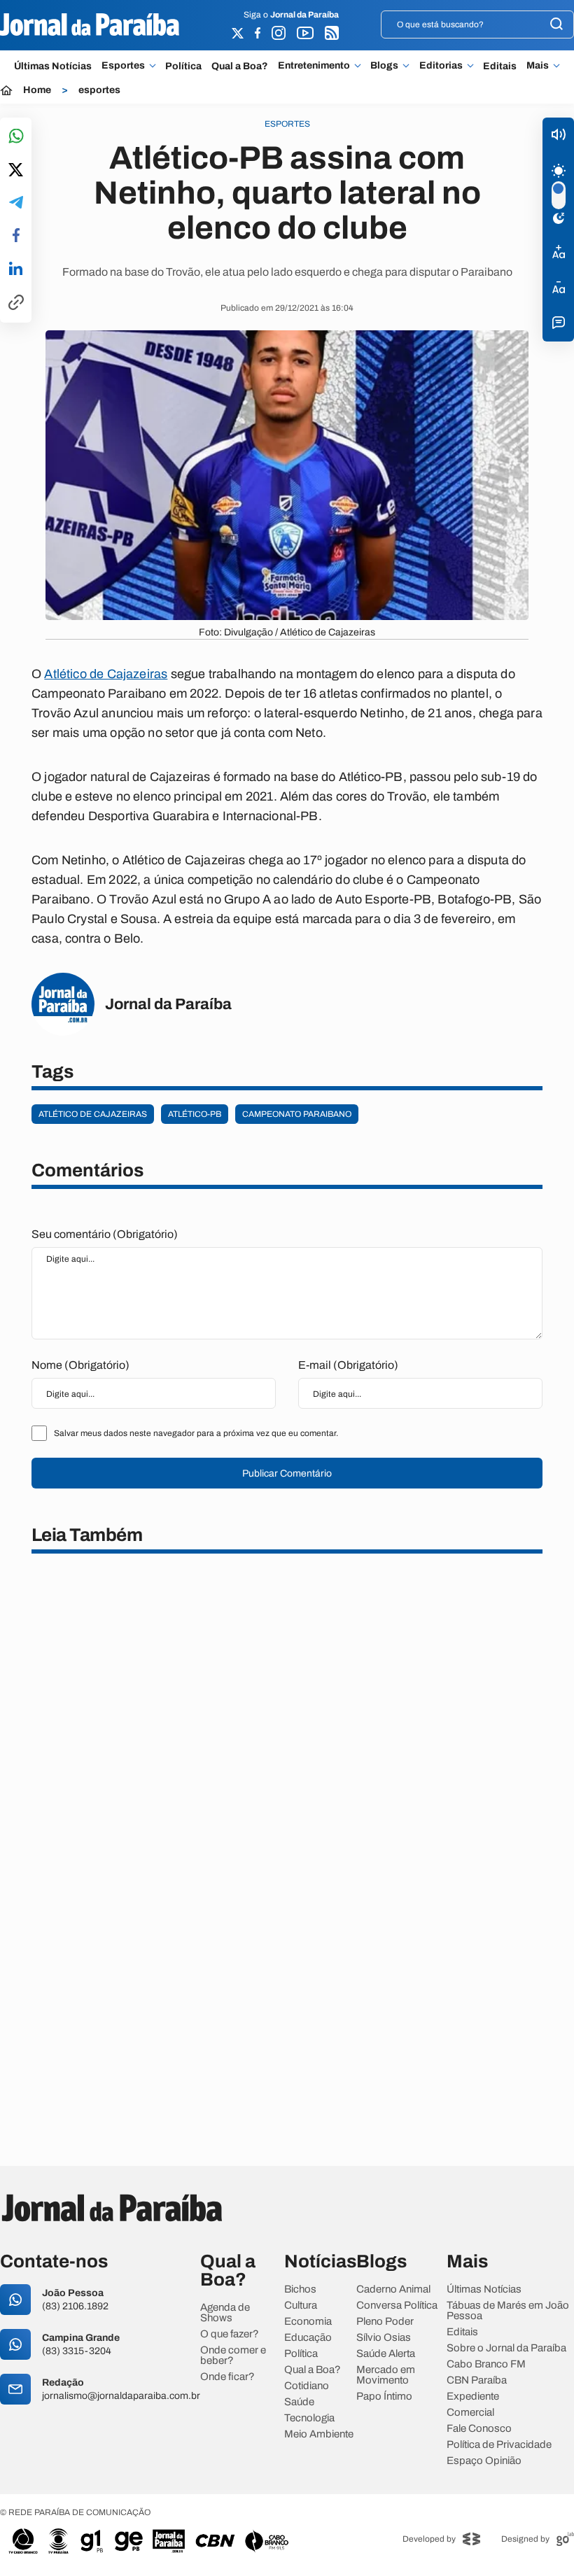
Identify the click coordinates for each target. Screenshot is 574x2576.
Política (183, 66)
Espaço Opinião (484, 2461)
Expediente (473, 2396)
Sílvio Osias (384, 2338)
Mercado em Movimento (386, 2375)
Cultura (301, 2306)
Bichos (300, 2289)
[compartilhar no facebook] (16, 236)
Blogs (384, 66)
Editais (500, 66)
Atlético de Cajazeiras (106, 674)
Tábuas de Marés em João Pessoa (508, 2311)
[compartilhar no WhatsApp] (16, 137)
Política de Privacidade (499, 2445)
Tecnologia (309, 2418)
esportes (99, 90)
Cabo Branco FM (486, 2364)
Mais (538, 66)
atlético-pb (195, 1114)
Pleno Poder (385, 2322)
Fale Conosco (479, 2429)
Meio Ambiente (319, 2434)
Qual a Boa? (240, 66)
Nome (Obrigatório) (80, 1365)
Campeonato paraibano (297, 1114)
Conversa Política (397, 2306)
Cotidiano (307, 2386)
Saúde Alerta (386, 2354)
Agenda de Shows (225, 2313)
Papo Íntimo (384, 2396)
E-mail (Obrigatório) (348, 1365)
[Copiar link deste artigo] (16, 303)
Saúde (299, 2402)
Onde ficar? (227, 2377)
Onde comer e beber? (233, 2356)
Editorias (441, 66)
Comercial (470, 2413)
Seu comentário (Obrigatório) (105, 1234)
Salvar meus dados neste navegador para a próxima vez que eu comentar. (196, 1433)
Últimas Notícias (53, 66)
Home (37, 90)
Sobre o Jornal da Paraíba (506, 2348)
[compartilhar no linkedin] (16, 269)
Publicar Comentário (287, 1473)
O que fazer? (230, 2334)
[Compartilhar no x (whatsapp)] (16, 171)
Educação (308, 2338)
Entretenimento (314, 66)
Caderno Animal (393, 2289)
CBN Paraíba (477, 2380)
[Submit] (556, 25)
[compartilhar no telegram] (16, 203)
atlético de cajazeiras (93, 1114)
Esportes (123, 66)
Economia (308, 2322)
